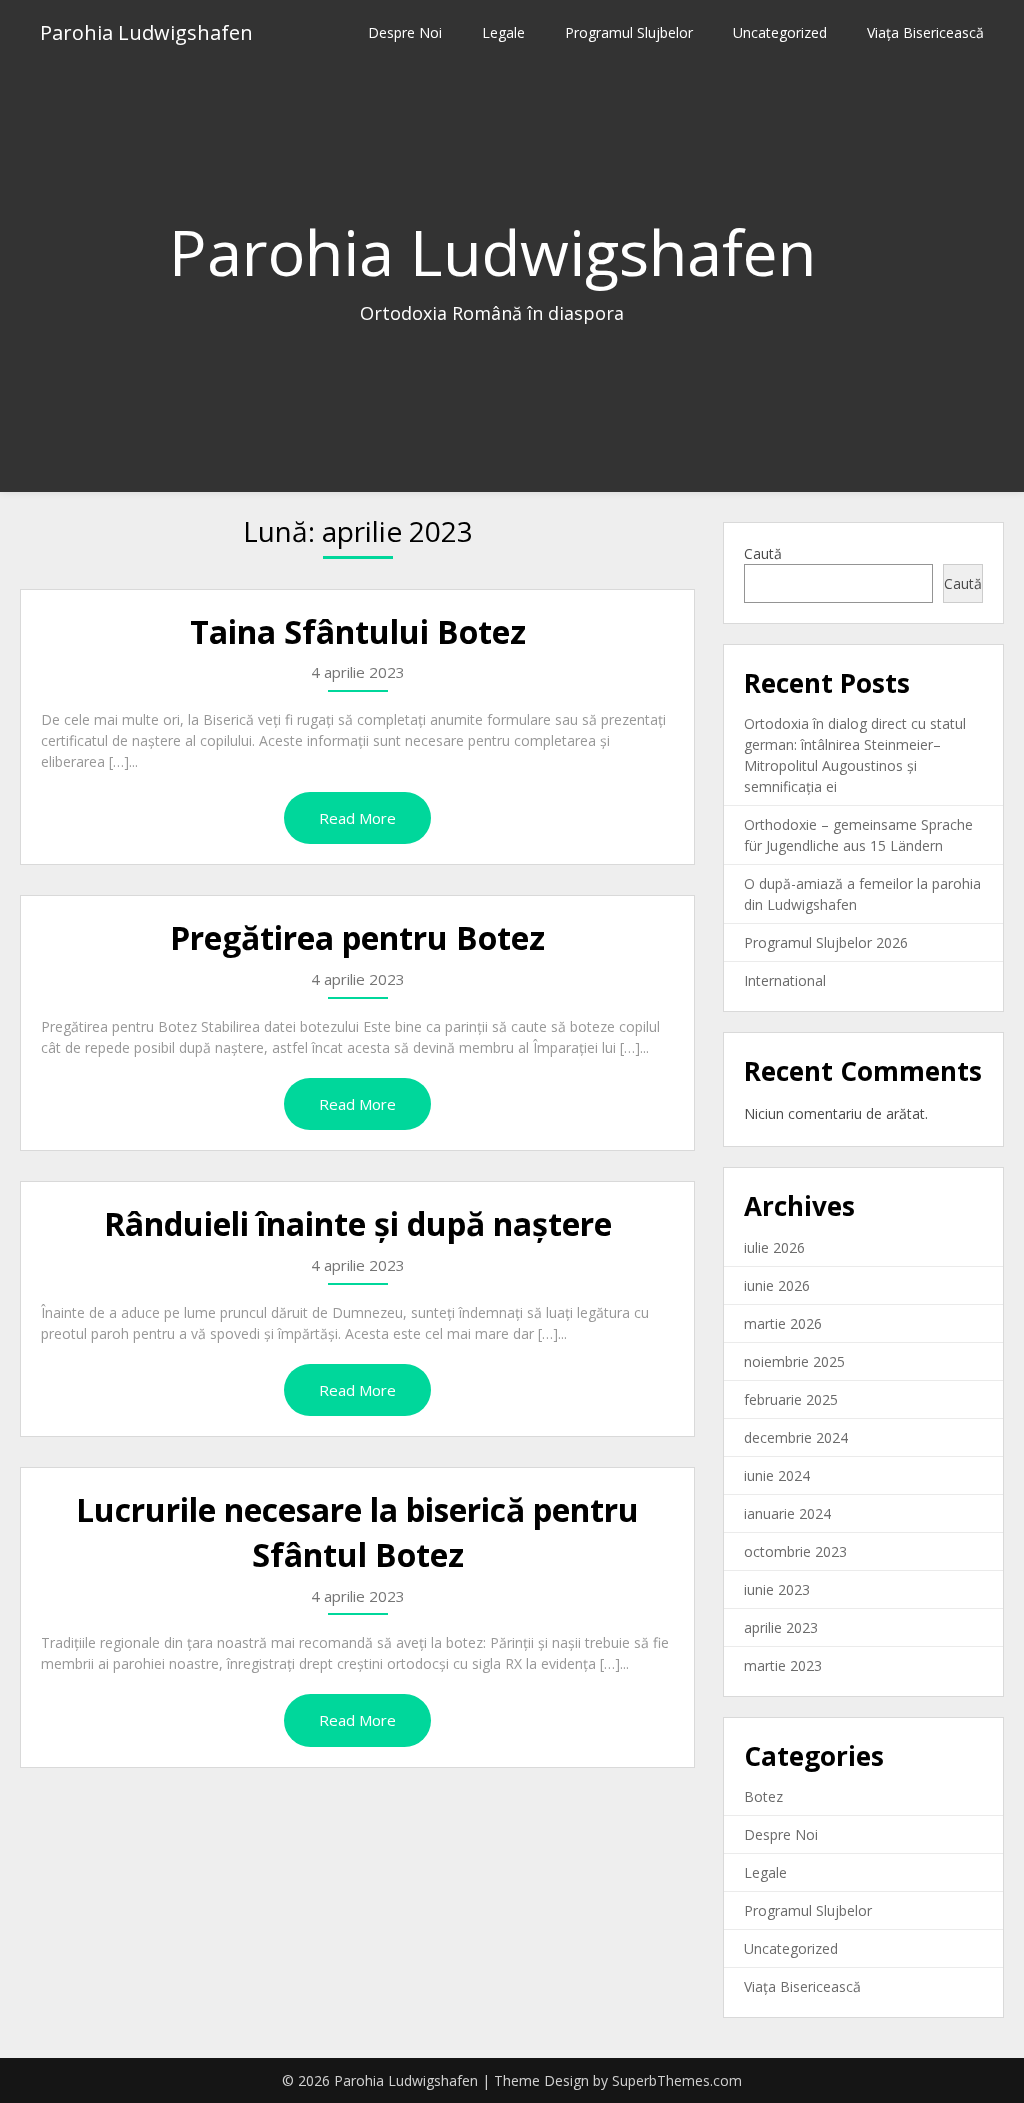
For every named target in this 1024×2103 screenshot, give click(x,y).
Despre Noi (405, 32)
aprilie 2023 (781, 1627)
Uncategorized (780, 32)
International (785, 980)
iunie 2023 (777, 1589)
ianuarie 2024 (787, 1513)
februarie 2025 (791, 1399)
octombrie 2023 (795, 1551)
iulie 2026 (774, 1247)
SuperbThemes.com (677, 2080)
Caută (763, 553)
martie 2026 (783, 1323)
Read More (357, 818)
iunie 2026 (777, 1285)
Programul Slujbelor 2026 (826, 942)
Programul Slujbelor (629, 32)
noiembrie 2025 (794, 1361)
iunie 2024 (777, 1475)
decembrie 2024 (796, 1437)
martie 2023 (783, 1665)
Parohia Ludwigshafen (146, 32)
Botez (763, 1796)
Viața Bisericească (925, 32)
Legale (503, 32)
